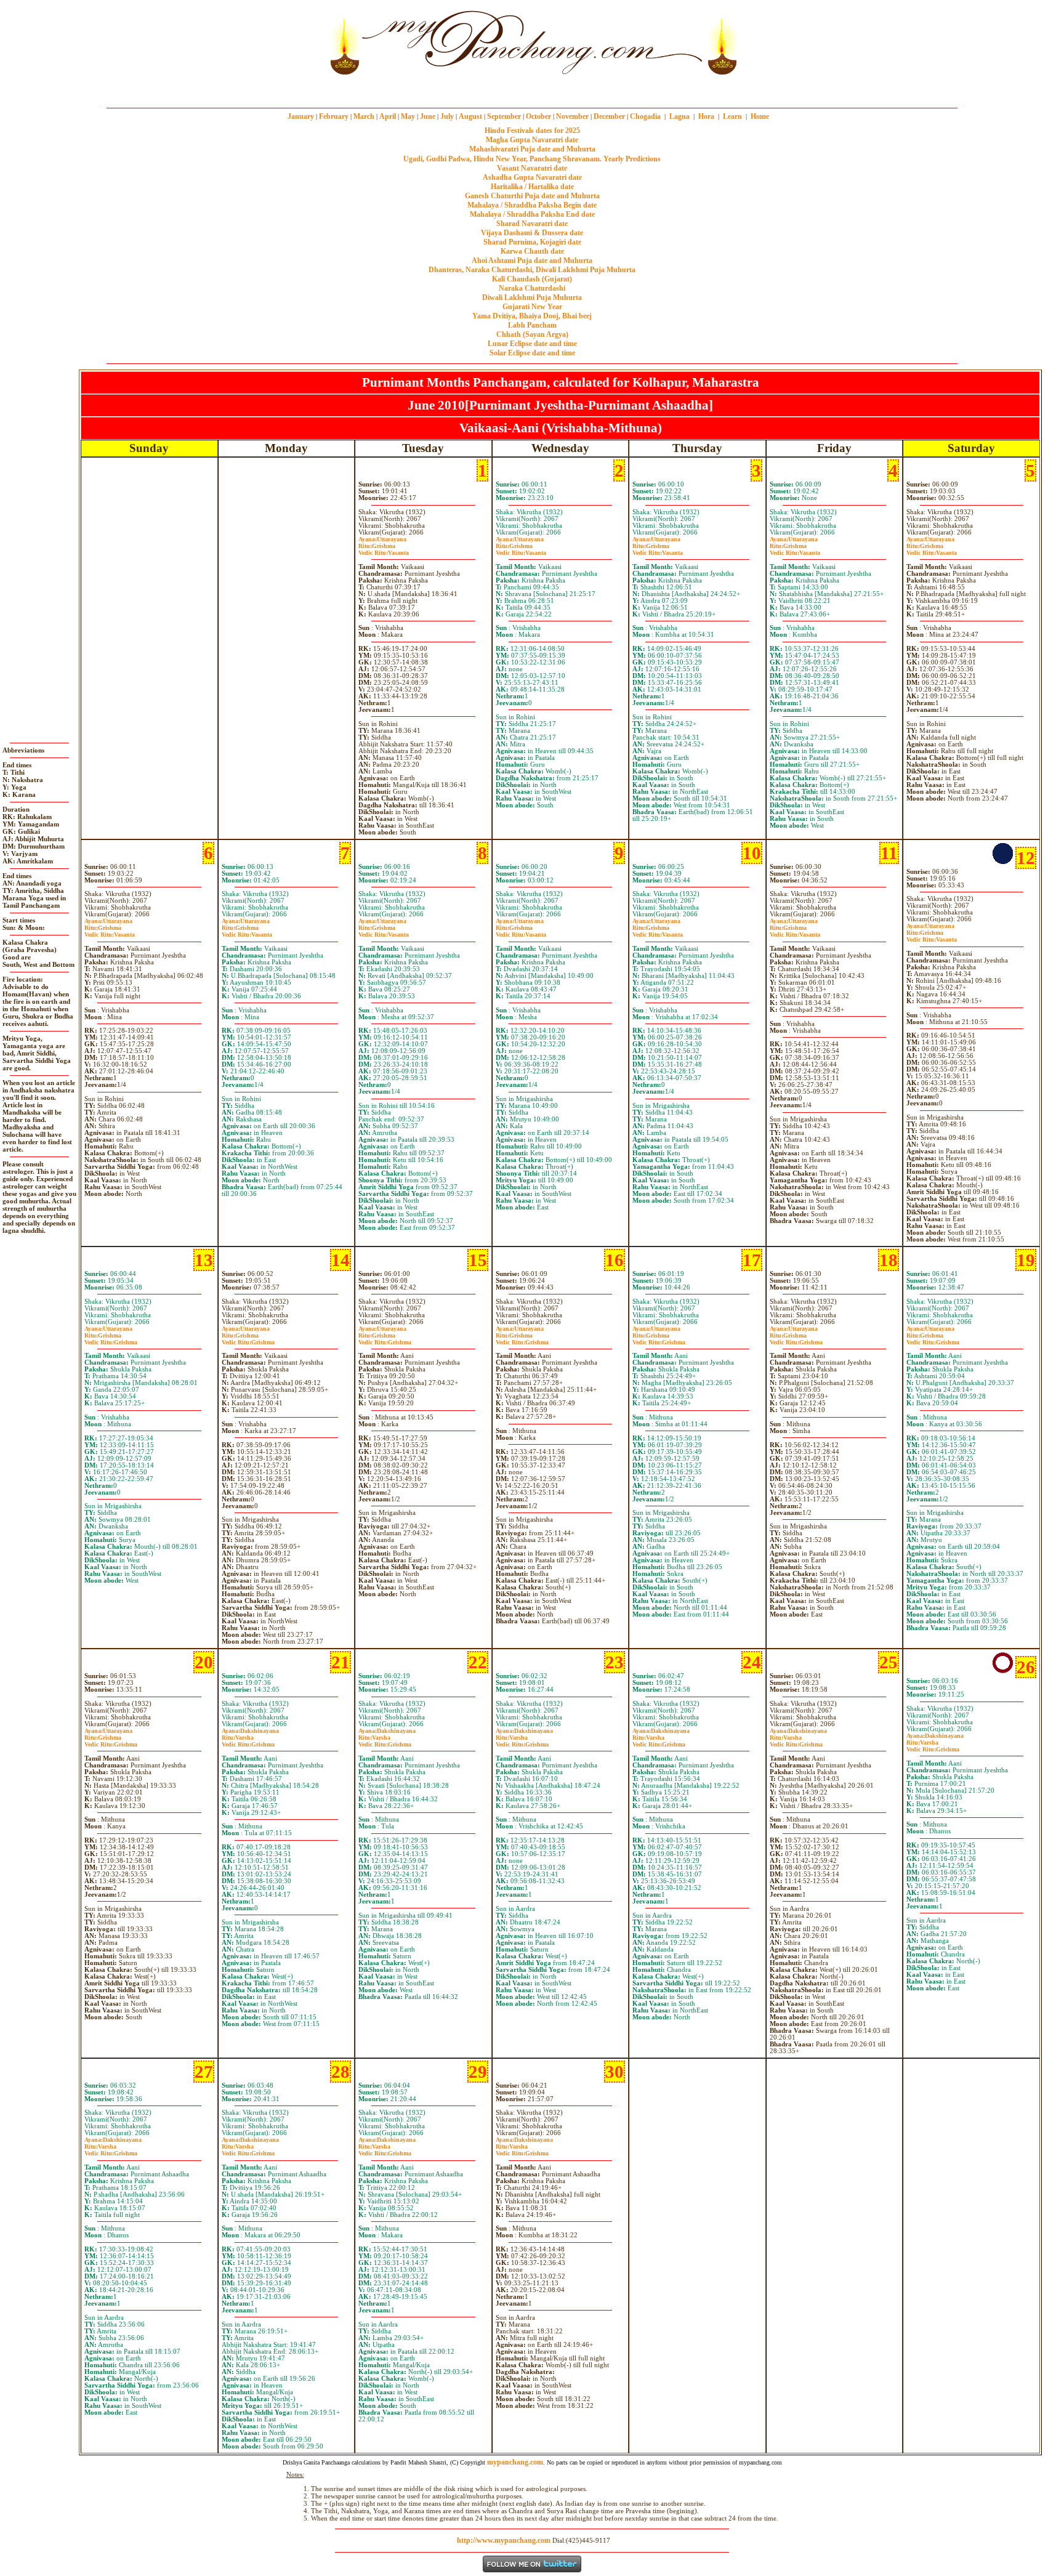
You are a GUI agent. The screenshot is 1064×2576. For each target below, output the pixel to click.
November (572, 116)
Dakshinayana (250, 1731)
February (334, 116)
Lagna (679, 116)
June (428, 116)
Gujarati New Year (532, 307)
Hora (706, 116)
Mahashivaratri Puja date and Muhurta (532, 149)
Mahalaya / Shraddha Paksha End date (532, 214)
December (609, 116)
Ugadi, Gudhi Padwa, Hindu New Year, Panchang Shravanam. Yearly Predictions (532, 159)
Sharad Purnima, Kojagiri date (532, 242)
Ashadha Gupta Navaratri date (532, 177)
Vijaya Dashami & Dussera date (532, 233)
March (364, 116)
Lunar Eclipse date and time (532, 344)
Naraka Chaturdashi (532, 288)
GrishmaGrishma (111, 1339)
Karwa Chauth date (532, 251)
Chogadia (645, 116)
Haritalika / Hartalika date (532, 187)
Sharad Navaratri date (532, 224)
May (408, 116)
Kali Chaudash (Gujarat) (532, 279)
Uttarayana (382, 539)
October (538, 116)
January (301, 116)
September (504, 116)
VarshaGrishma (248, 1741)
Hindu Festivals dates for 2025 (532, 131)
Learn (732, 116)
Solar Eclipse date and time (532, 353)
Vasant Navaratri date (532, 168)
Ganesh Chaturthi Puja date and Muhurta (532, 196)
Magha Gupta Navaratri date (532, 140)
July (447, 116)
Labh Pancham (532, 325)
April (388, 116)
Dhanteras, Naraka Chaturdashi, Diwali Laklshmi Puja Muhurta (532, 270)
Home (760, 116)
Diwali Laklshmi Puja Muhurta (532, 297)
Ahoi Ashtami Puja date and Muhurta (532, 260)
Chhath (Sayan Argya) (532, 334)
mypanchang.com (532, 89)
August (470, 116)
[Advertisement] (284, 42)
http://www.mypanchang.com (504, 2540)
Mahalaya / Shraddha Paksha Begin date (532, 205)
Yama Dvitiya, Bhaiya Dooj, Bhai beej (532, 316)
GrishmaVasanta (384, 549)
